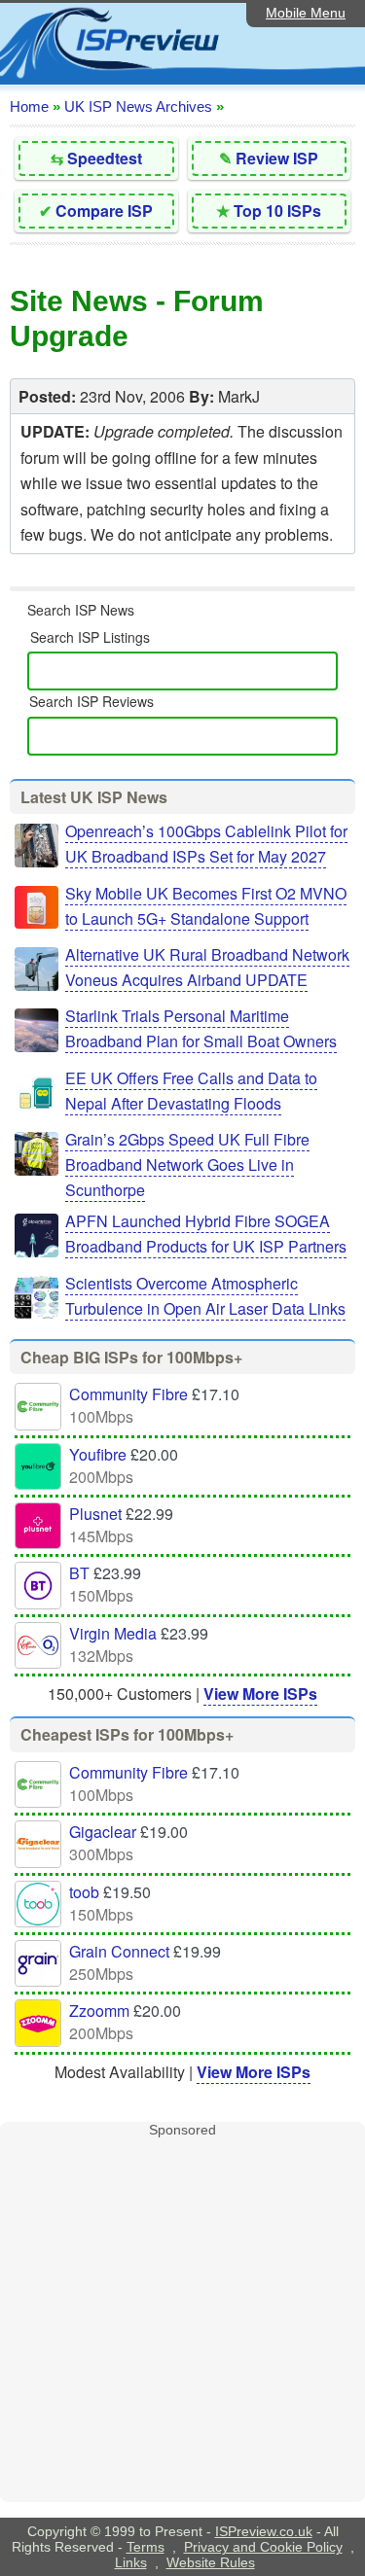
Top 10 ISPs (277, 211)
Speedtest (105, 158)
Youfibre (98, 1454)
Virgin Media (113, 1633)
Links (131, 2562)
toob (84, 1892)
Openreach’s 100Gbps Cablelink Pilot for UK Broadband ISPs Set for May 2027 (206, 844)
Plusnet (95, 1514)
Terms (146, 2547)
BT (79, 1573)
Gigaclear (103, 1832)
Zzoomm (99, 2011)
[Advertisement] (182, 2320)
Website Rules (211, 2562)
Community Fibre (128, 1394)
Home (29, 106)
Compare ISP (104, 211)
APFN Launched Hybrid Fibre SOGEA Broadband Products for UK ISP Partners (206, 1234)
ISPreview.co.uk (264, 2531)
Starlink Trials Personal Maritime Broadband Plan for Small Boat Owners (201, 1028)
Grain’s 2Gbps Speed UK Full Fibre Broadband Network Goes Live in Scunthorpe (187, 1164)
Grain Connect (119, 1951)
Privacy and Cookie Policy (263, 2547)
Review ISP (277, 158)
